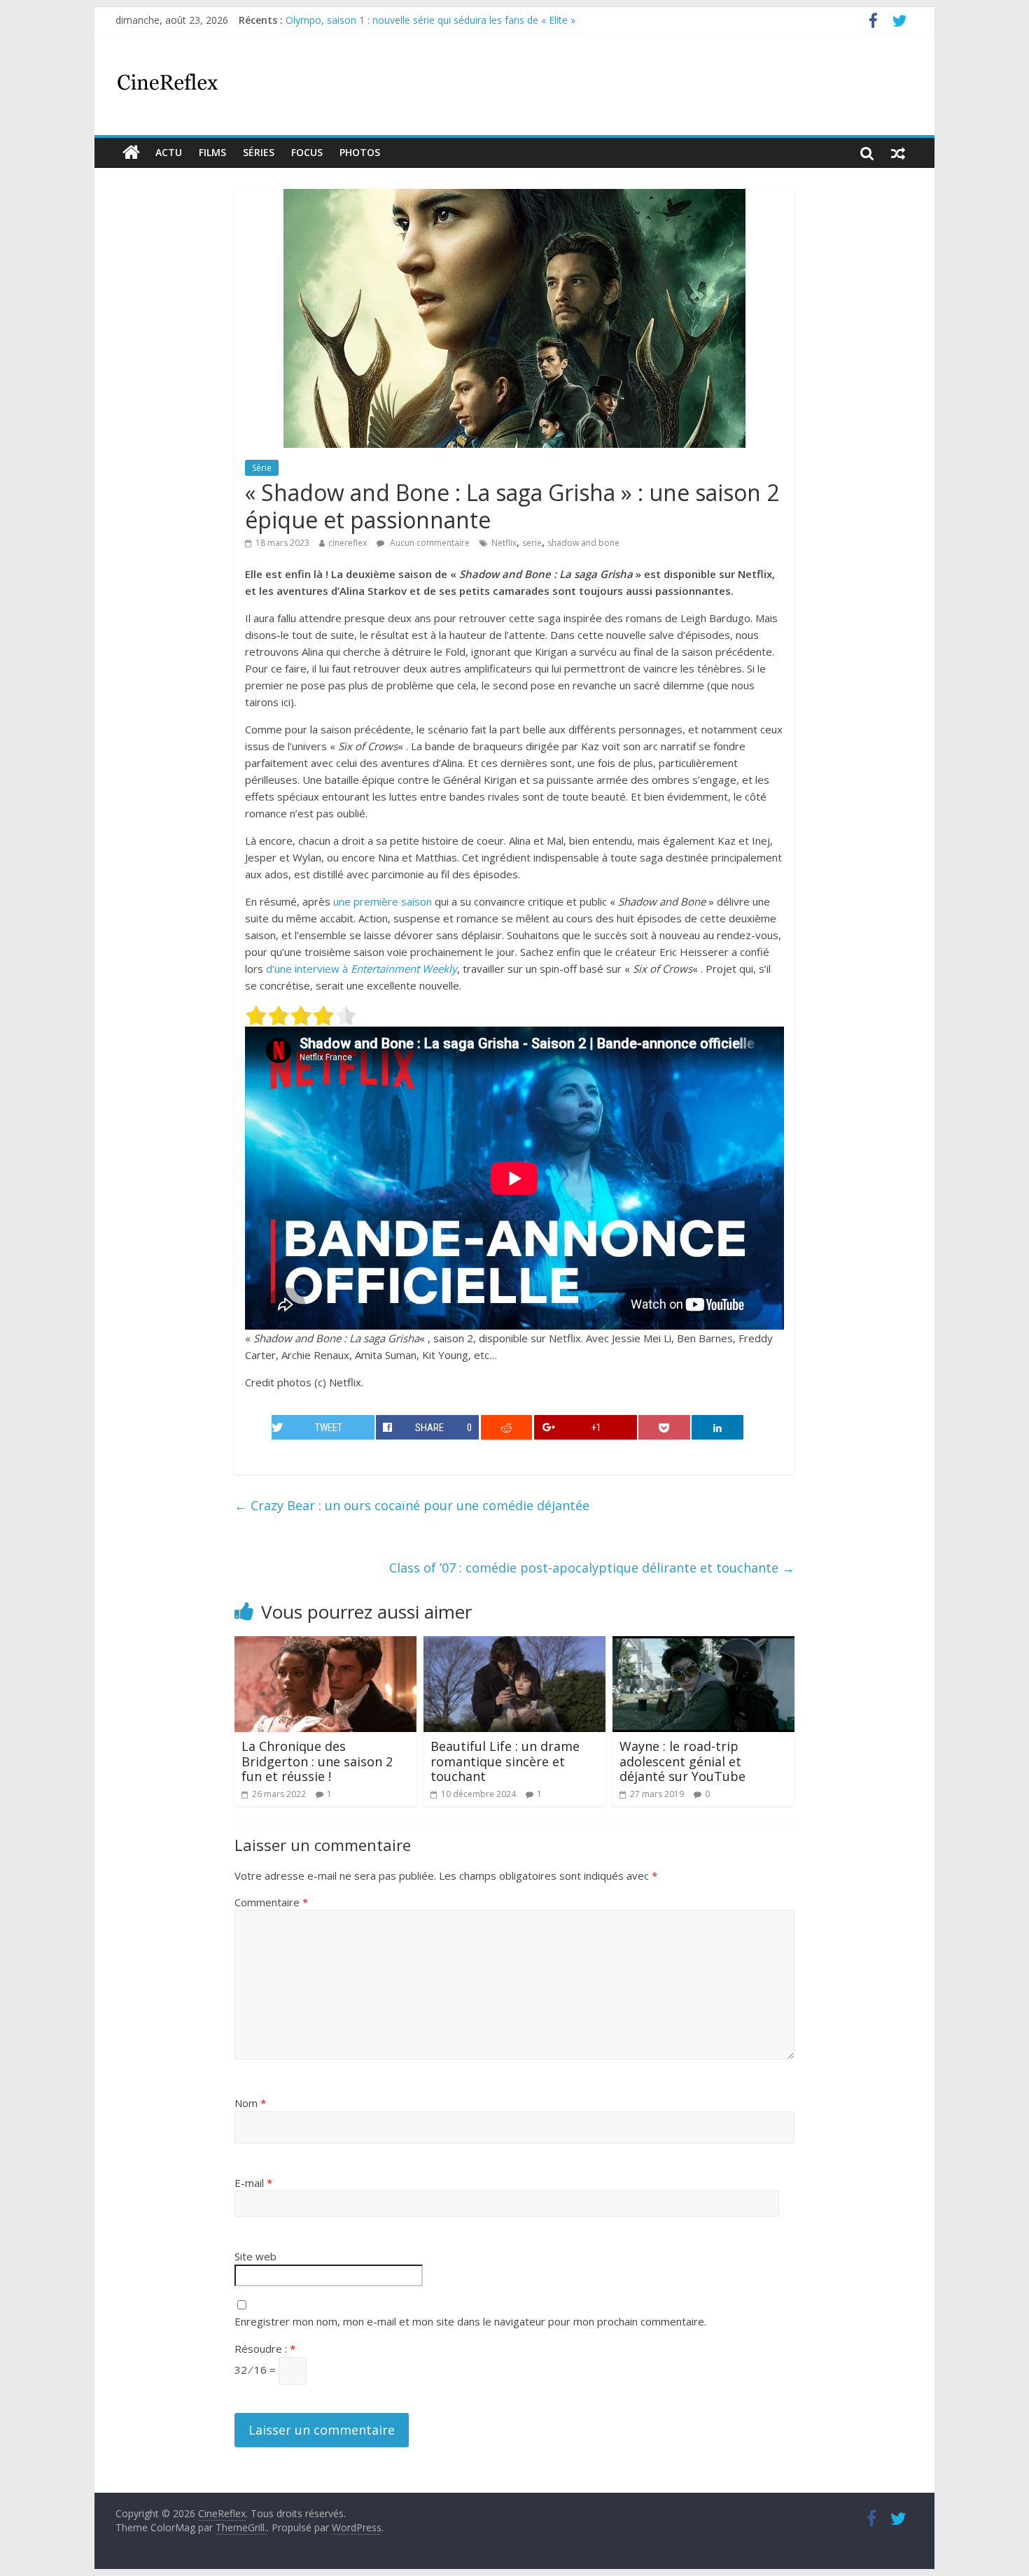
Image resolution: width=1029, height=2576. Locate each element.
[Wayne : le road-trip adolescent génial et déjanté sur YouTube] (703, 1645)
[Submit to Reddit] (507, 1427)
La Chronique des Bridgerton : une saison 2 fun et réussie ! (317, 1761)
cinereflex (348, 543)
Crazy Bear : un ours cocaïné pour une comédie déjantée (412, 1505)
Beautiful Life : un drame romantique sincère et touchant (505, 1761)
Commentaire (271, 1902)
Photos (360, 152)
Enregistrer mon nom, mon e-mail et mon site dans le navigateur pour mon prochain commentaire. (470, 2321)
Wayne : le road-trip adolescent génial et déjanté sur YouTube (682, 1761)
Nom (250, 2103)
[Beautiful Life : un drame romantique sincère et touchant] (514, 1645)
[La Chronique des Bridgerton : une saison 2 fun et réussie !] (325, 1645)
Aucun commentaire (429, 543)
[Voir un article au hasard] (898, 153)
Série (262, 468)
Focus (307, 152)
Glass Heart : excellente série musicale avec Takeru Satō (413, 18)
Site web (255, 2256)
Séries (259, 152)
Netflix (504, 543)
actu (169, 152)
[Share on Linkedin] (717, 1427)
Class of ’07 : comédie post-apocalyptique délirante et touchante (592, 1568)
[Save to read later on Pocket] (664, 1427)
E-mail (253, 2183)
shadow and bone (583, 543)
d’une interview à (362, 969)
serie (532, 543)
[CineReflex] (131, 153)
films (212, 152)
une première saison (383, 901)
